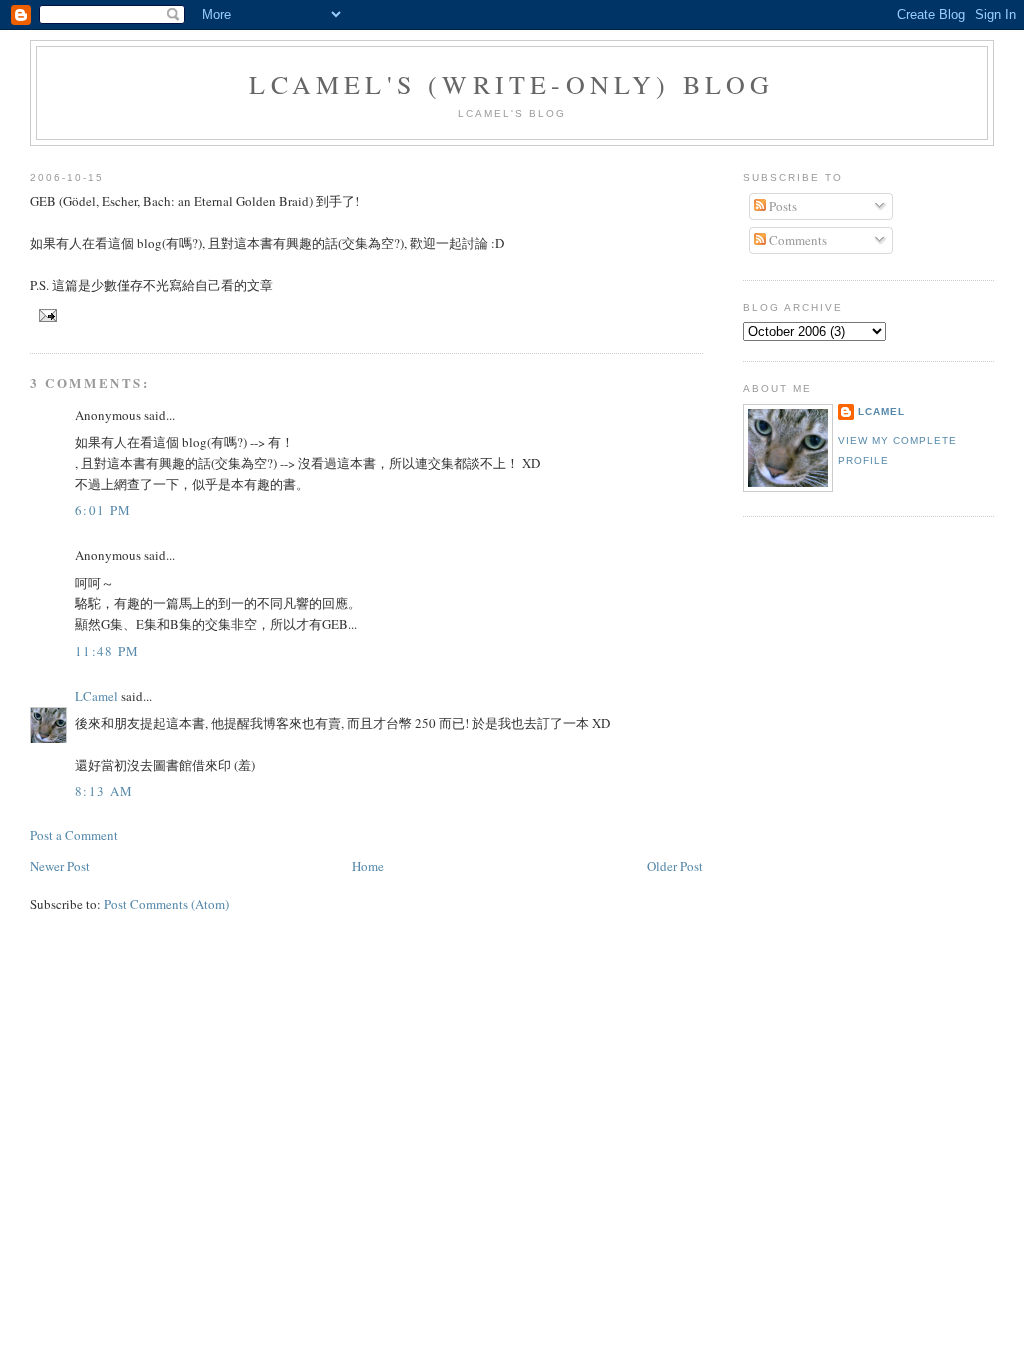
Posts (781, 206)
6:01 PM (103, 510)
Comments (796, 240)
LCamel (96, 696)
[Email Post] (45, 314)
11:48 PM (107, 651)
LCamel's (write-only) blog (511, 84)
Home (368, 866)
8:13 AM (104, 791)
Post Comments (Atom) (166, 904)
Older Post (675, 866)
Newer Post (60, 866)
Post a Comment (74, 835)
